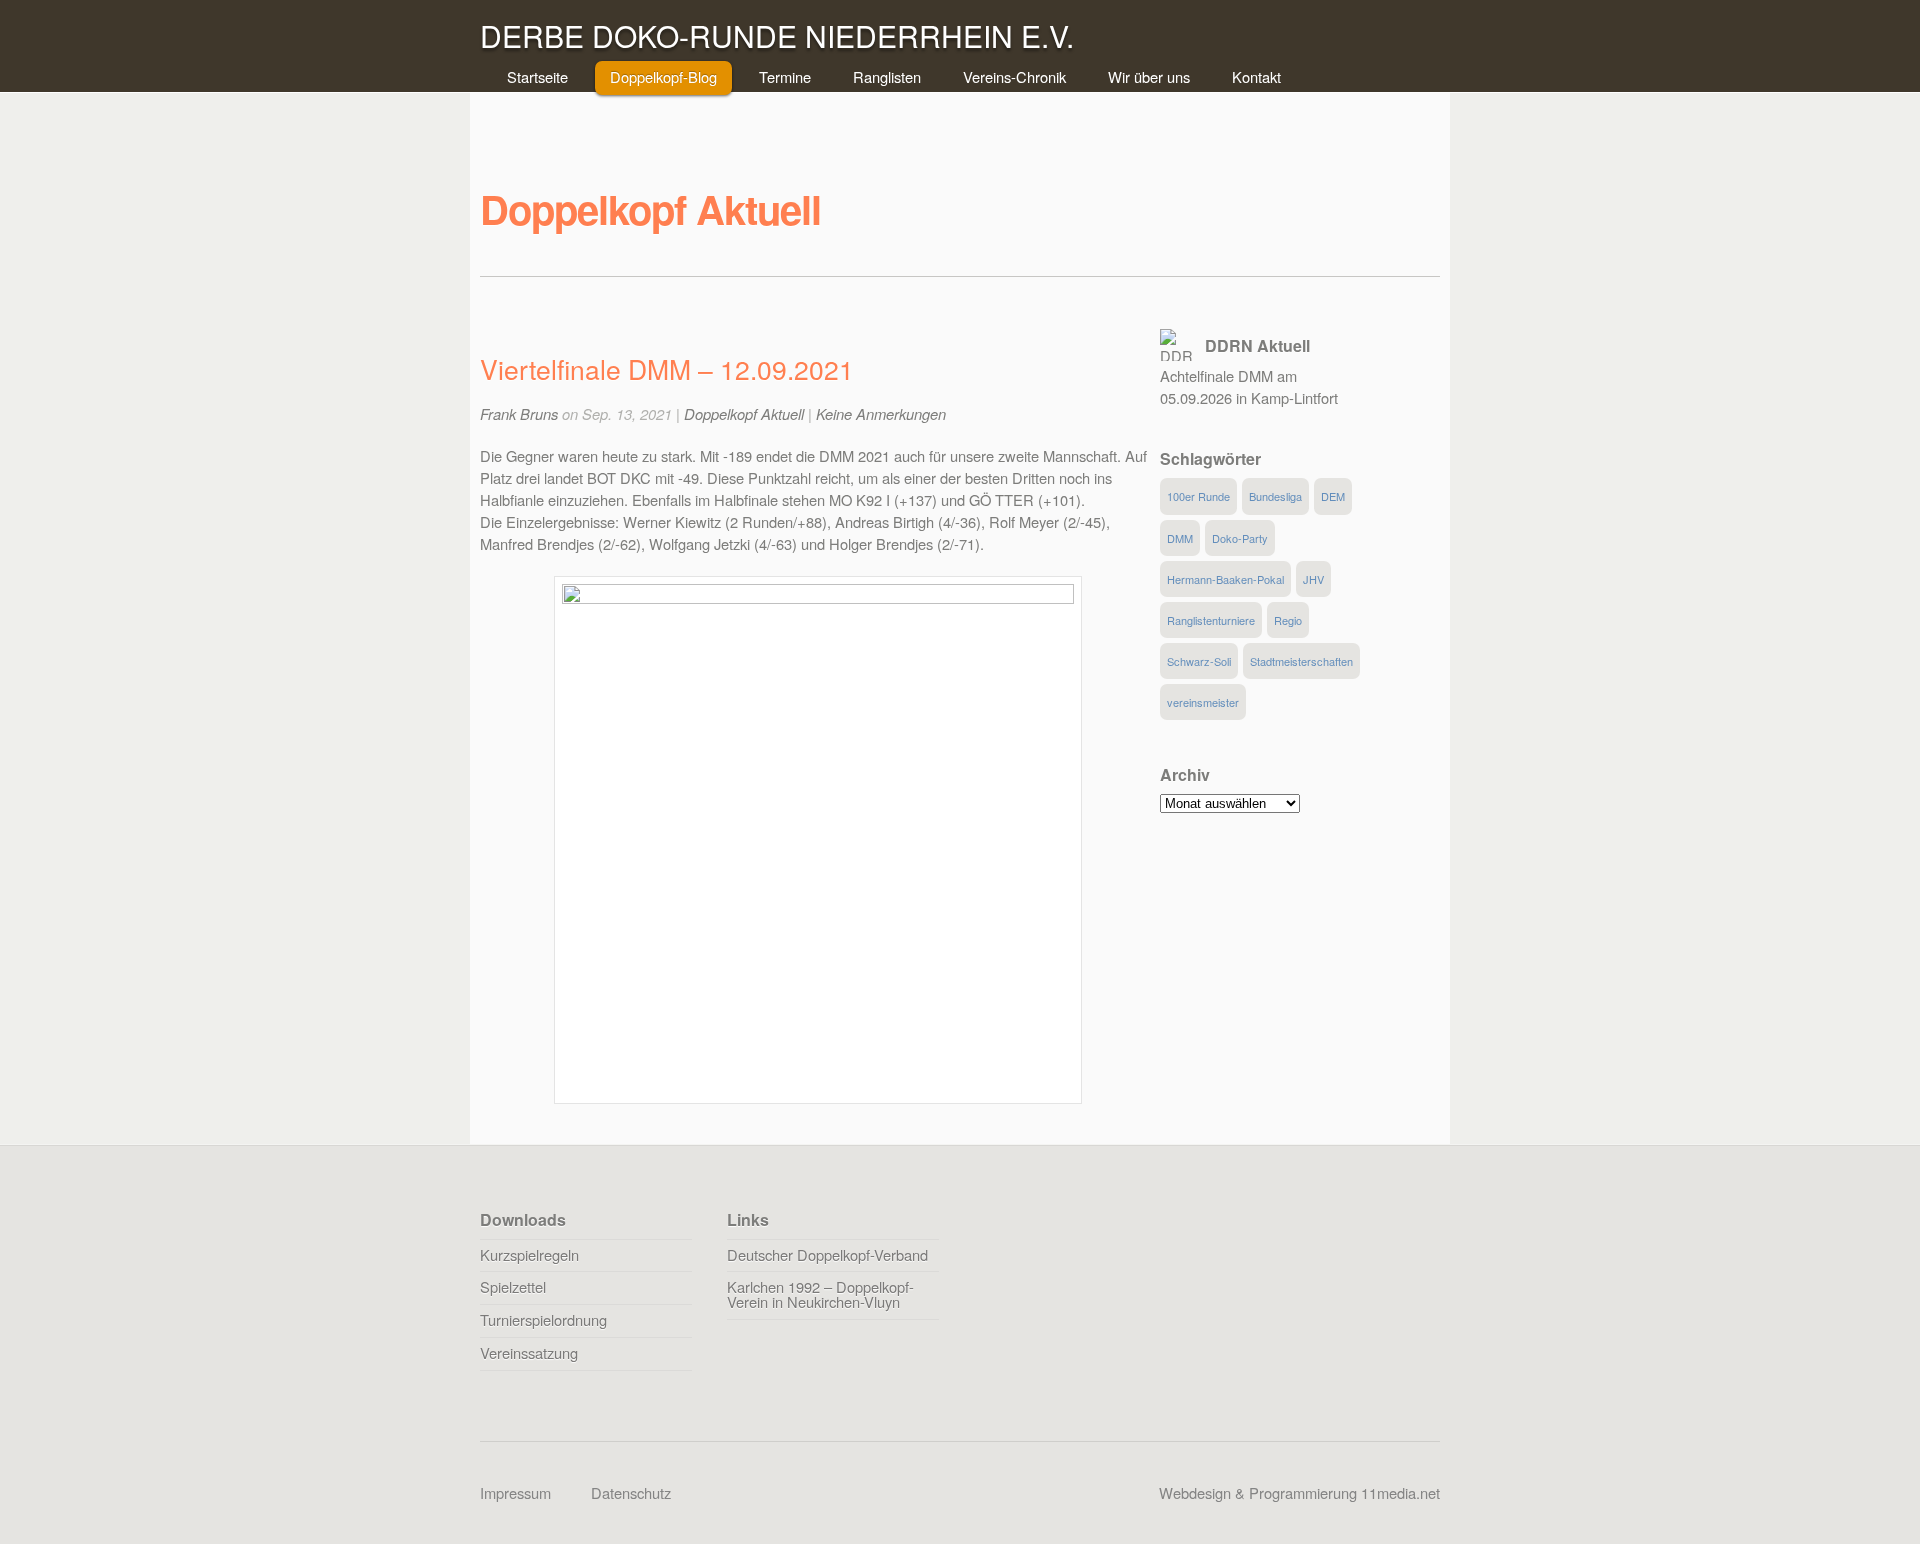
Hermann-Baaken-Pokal (1225, 579)
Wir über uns (1149, 76)
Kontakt (1256, 76)
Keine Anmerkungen (881, 413)
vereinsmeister (1203, 702)
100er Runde (1198, 496)
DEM (1333, 496)
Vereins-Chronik (1014, 76)
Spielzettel (513, 1286)
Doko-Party (1240, 538)
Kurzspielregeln (529, 1254)
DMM (1180, 538)
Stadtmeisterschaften (1301, 661)
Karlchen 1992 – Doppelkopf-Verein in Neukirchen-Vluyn (820, 1294)
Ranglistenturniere (1211, 620)
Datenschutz (631, 1492)
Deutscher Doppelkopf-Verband (827, 1254)
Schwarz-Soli (1199, 661)
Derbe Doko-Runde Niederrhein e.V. (777, 35)
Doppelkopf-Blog (663, 76)
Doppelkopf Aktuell (744, 413)
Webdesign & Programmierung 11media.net (1299, 1492)
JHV (1313, 579)
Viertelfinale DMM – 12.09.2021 (667, 369)
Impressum (515, 1492)
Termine (785, 76)
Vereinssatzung (529, 1352)
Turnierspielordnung (543, 1319)
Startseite (537, 76)
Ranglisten (887, 76)
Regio (1288, 620)
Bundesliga (1275, 496)
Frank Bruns (519, 413)
